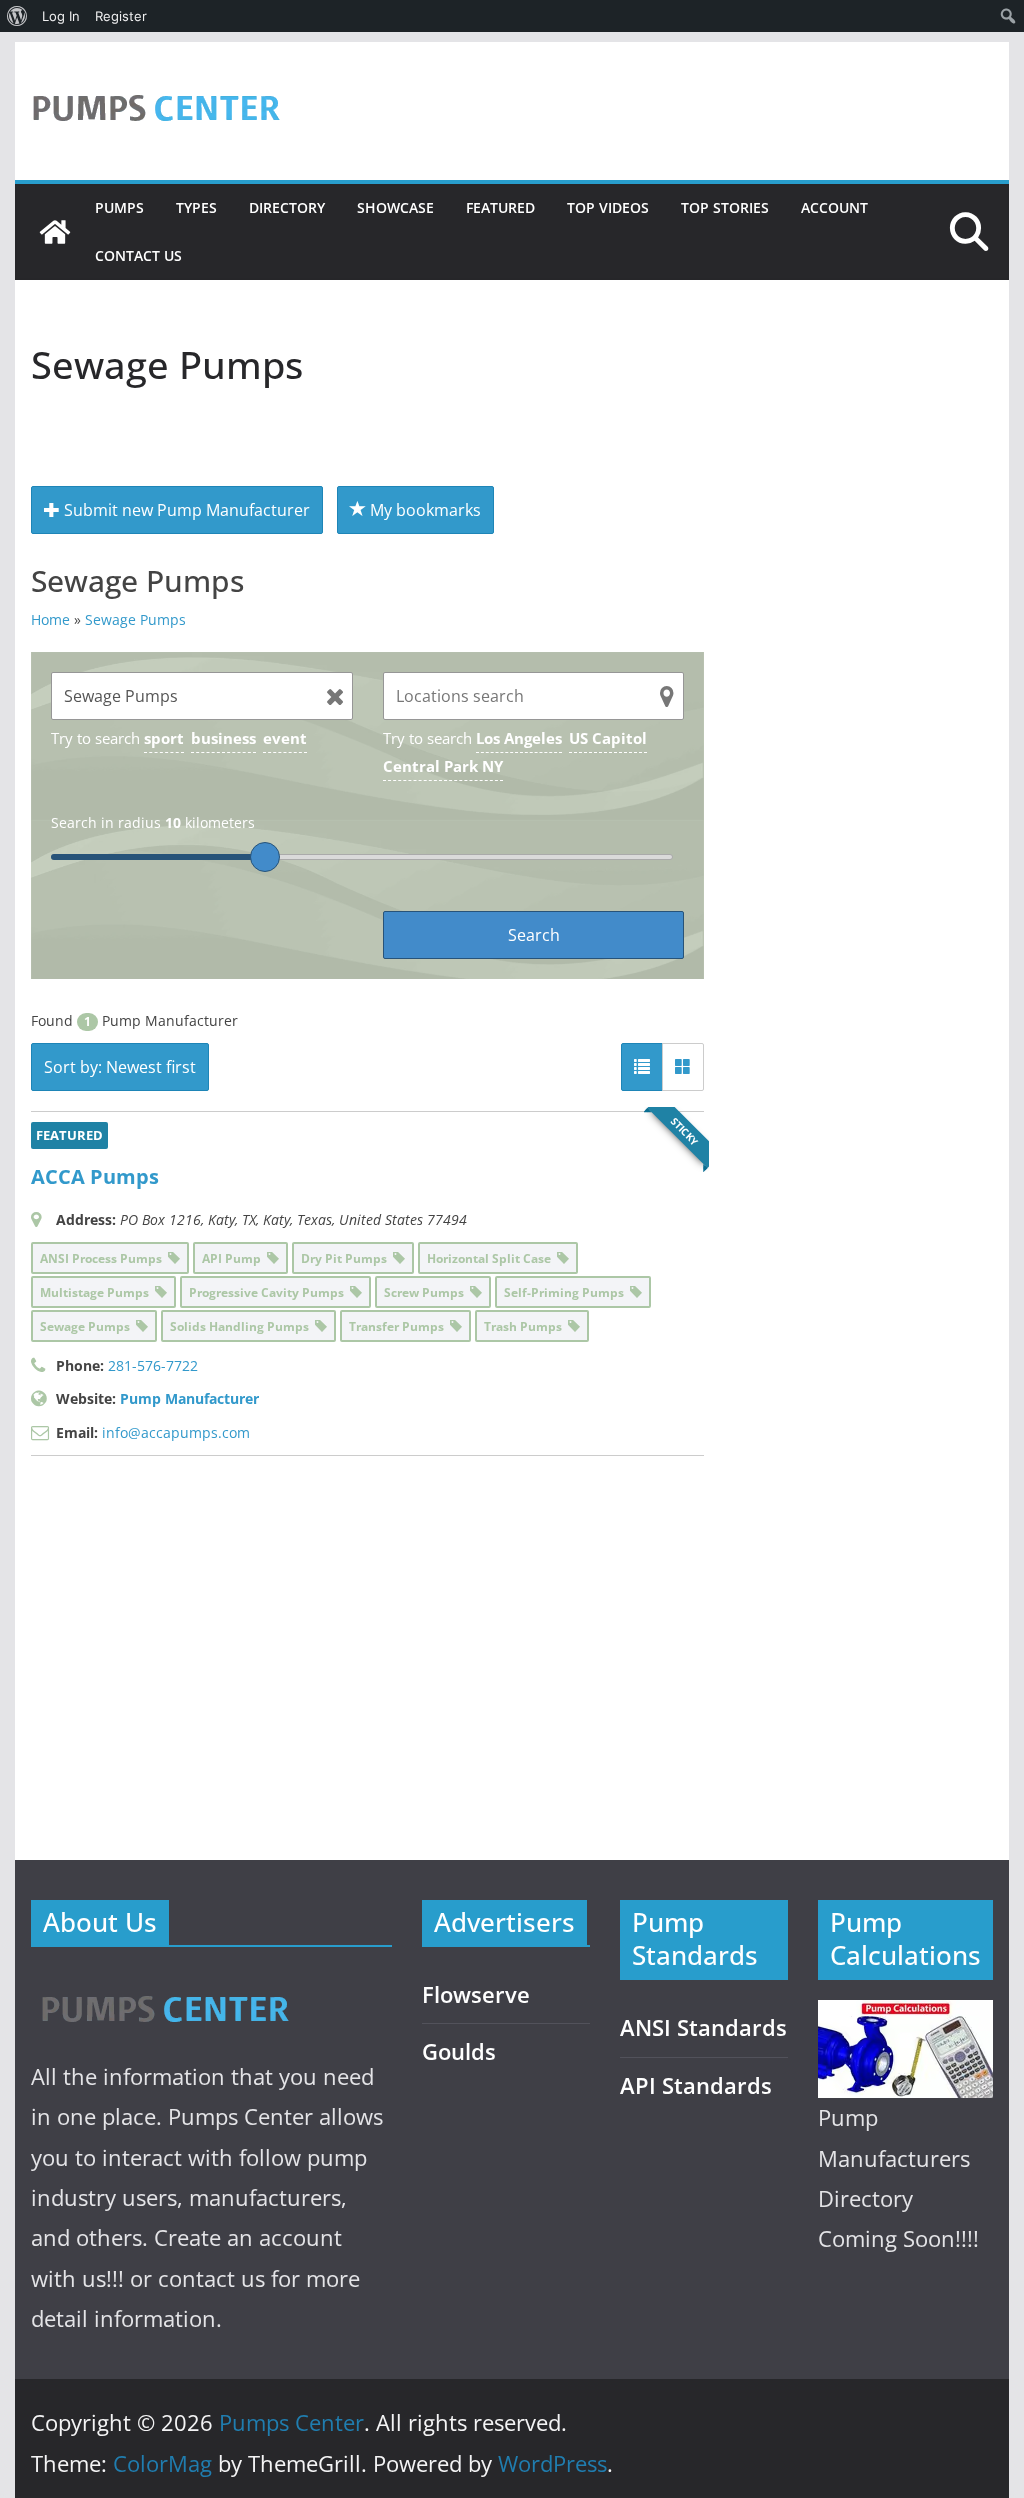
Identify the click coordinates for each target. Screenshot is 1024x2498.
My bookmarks (423, 510)
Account (834, 207)
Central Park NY (443, 766)
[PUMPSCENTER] (163, 1986)
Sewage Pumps (135, 619)
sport (164, 738)
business (223, 738)
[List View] (642, 1067)
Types (196, 207)
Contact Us (138, 255)
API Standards (696, 2085)
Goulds (459, 2051)
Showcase (395, 207)
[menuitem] (17, 16)
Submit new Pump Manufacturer (185, 510)
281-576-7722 (153, 1365)
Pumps (119, 207)
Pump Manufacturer (189, 1398)
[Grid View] (683, 1067)
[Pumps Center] (55, 232)
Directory (287, 207)
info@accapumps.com (176, 1432)
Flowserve (476, 1994)
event (285, 738)
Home (50, 619)
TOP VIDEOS (608, 207)
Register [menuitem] (121, 16)
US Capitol (608, 738)
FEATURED (500, 207)
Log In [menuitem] (61, 16)
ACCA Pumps (95, 1176)
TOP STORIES (725, 207)
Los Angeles (519, 738)
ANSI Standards (703, 2027)
